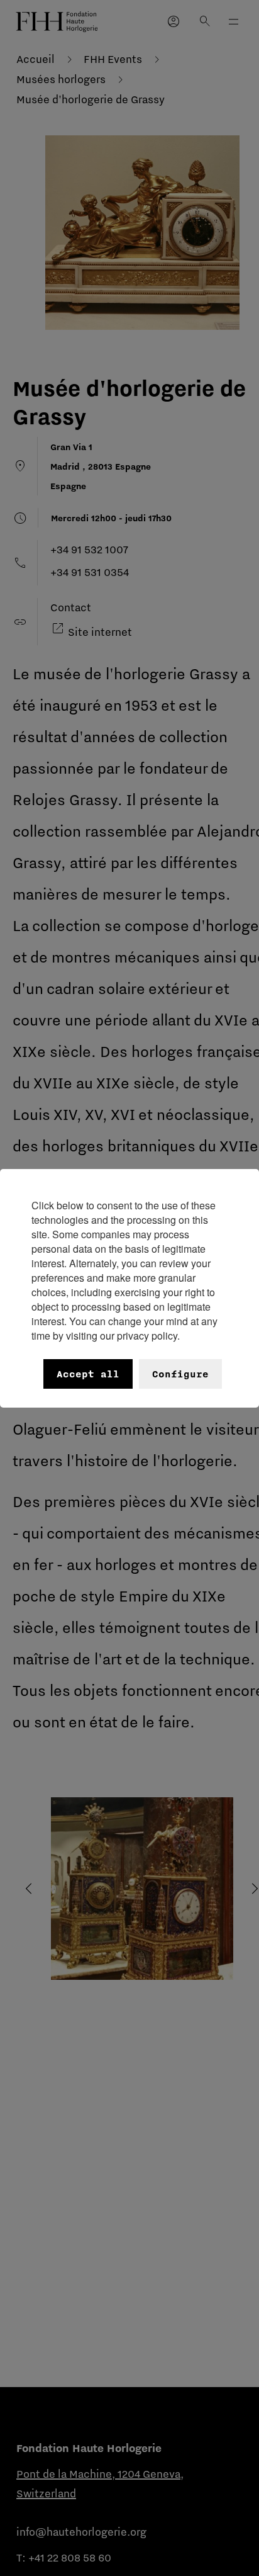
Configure (180, 1374)
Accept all (88, 1374)
